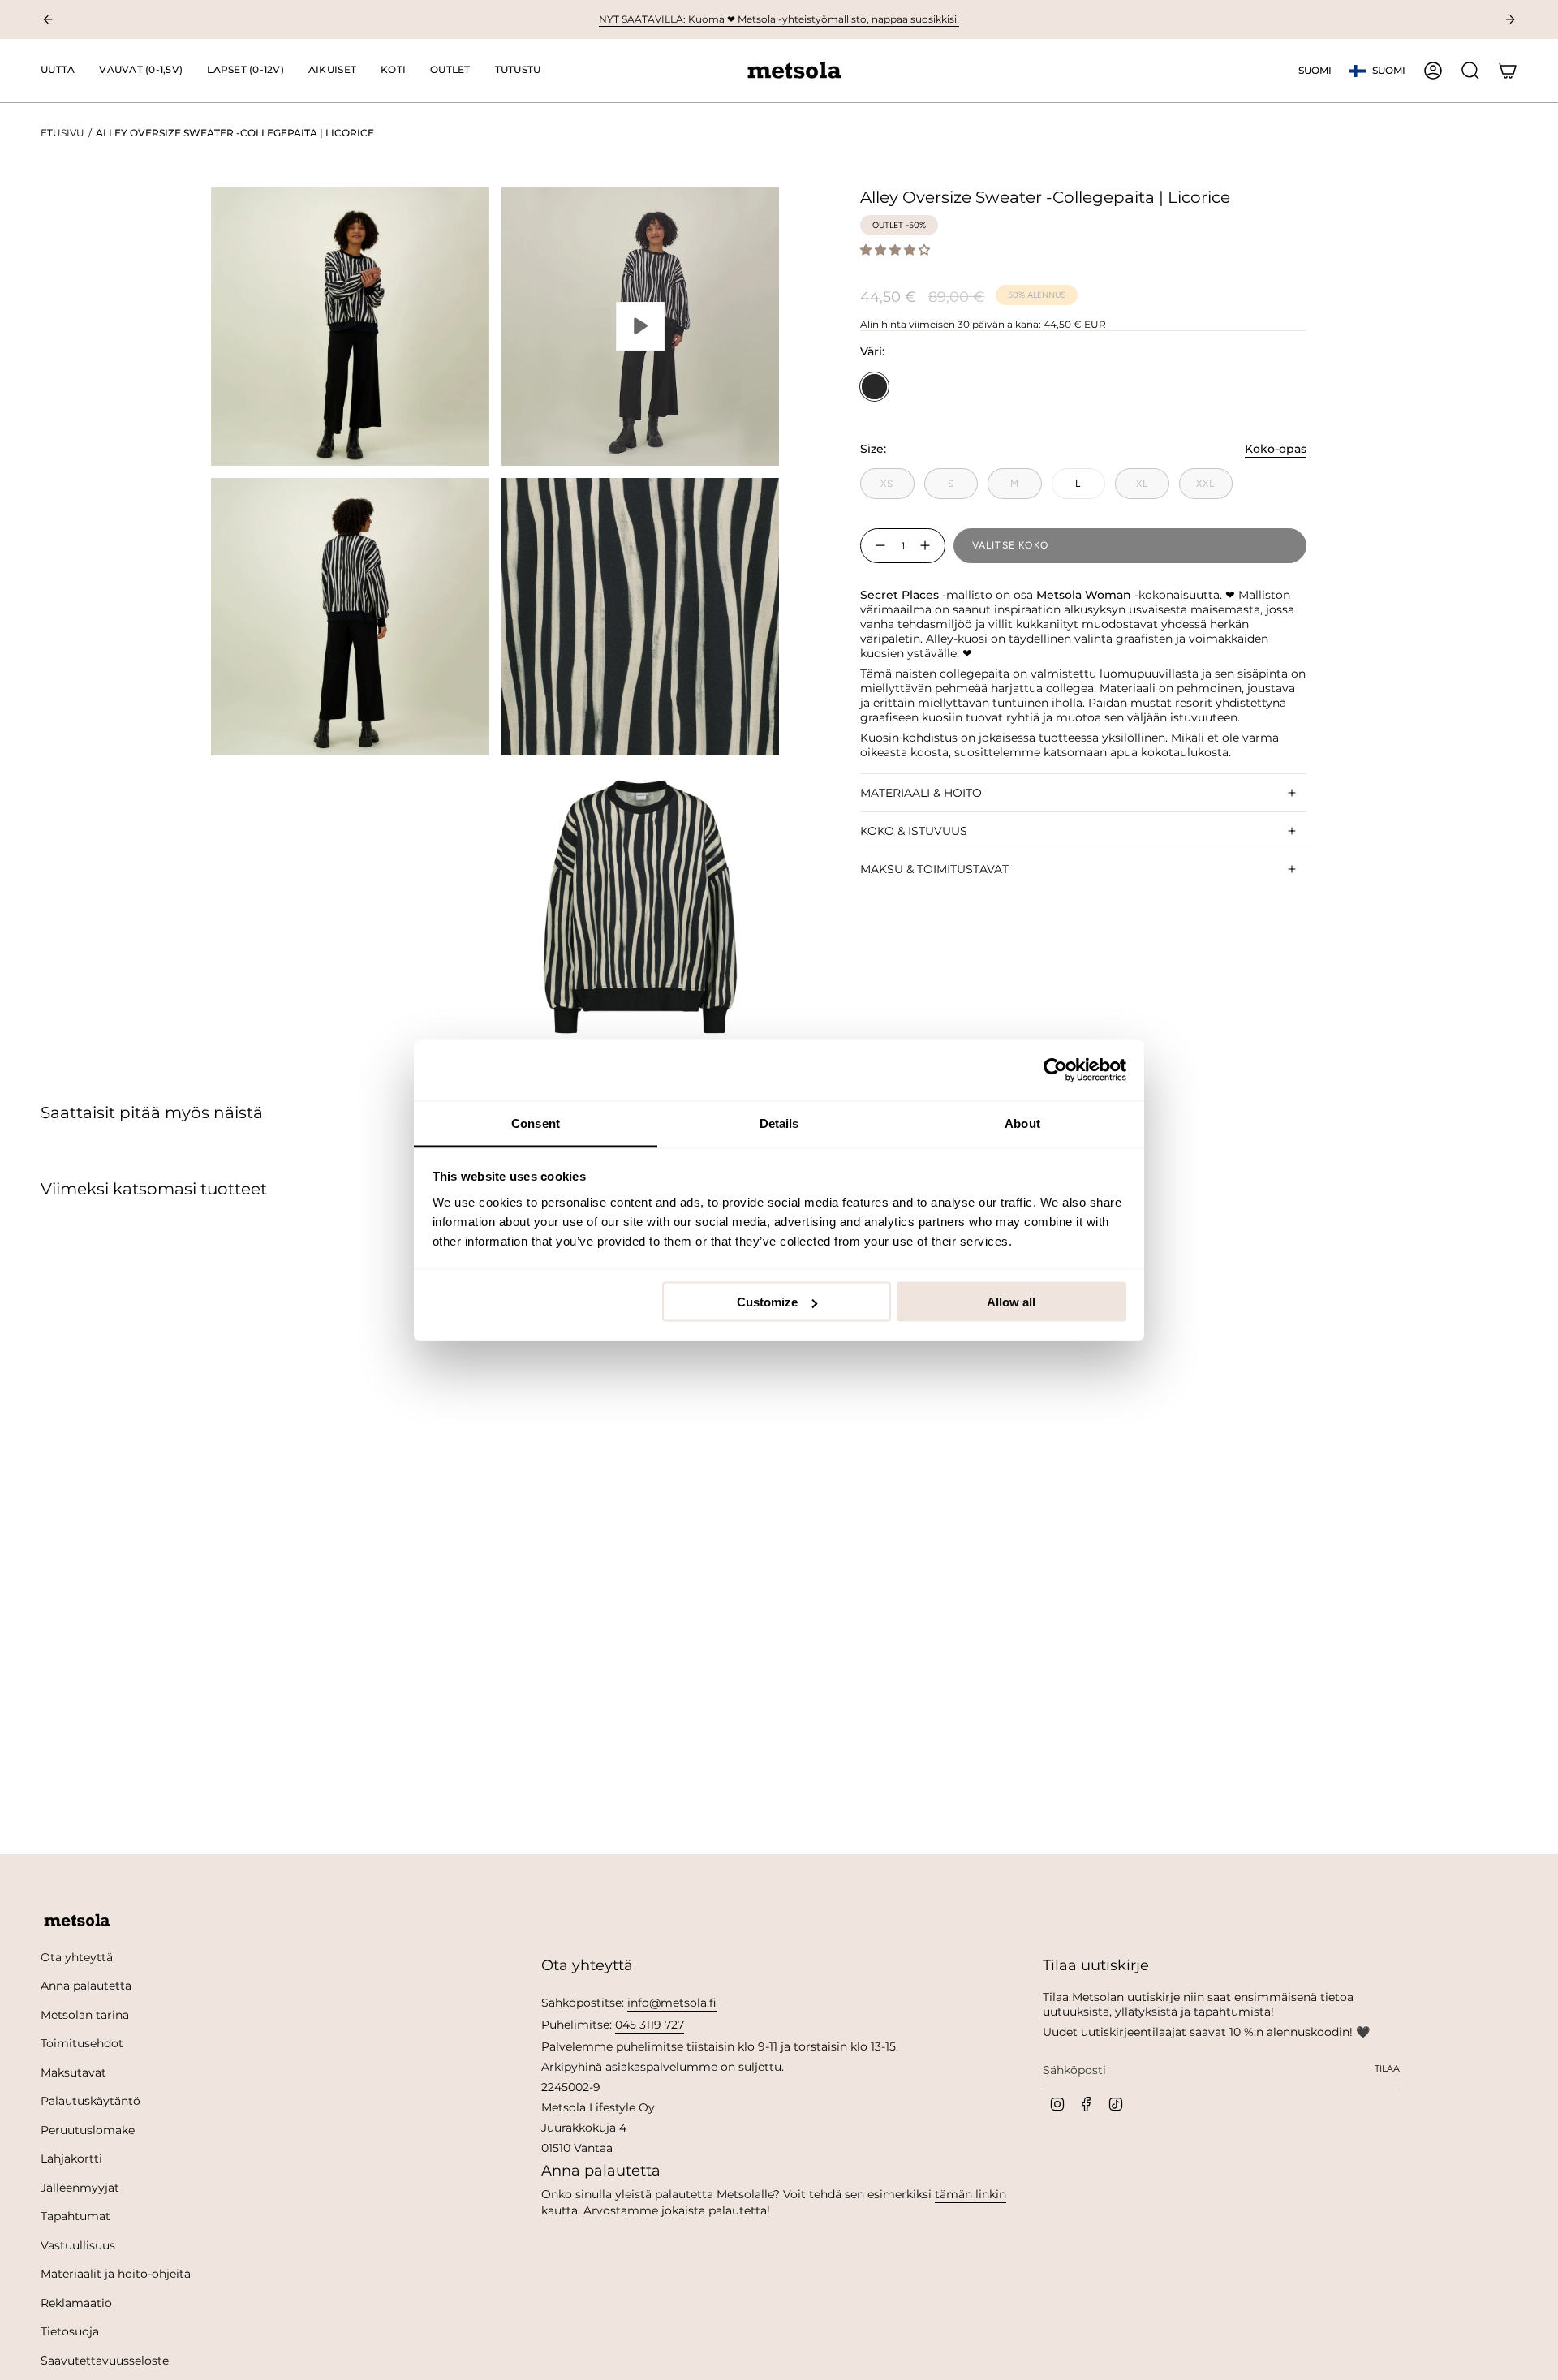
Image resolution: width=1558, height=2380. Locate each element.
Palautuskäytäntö (90, 2101)
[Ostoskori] (1508, 71)
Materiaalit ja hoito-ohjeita (116, 2274)
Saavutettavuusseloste (105, 2361)
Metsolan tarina (85, 2015)
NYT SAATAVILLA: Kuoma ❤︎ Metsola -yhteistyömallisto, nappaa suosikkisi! (779, 19)
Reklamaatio (76, 2303)
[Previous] (48, 19)
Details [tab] (779, 1123)
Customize (767, 1302)
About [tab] (1022, 1123)
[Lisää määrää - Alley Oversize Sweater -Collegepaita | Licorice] (928, 546)
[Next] (1510, 19)
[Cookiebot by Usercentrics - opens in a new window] (1055, 1070)
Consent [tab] (536, 1123)
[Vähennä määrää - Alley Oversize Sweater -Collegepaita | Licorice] (877, 546)
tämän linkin (971, 2194)
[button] (141, 71)
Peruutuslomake (88, 2130)
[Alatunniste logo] (77, 1921)
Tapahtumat (75, 2216)
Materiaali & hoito (921, 793)
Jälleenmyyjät (80, 2188)
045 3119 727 (650, 2025)
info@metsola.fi (672, 2003)
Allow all (1011, 1302)
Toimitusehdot (82, 2043)
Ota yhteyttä (77, 1957)
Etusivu (62, 133)
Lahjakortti (71, 2158)
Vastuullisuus (78, 2245)
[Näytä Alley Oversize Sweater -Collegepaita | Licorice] (641, 327)
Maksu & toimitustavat (934, 869)
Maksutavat (73, 2072)
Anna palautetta (86, 1986)
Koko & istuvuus (914, 831)
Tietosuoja (70, 2331)
